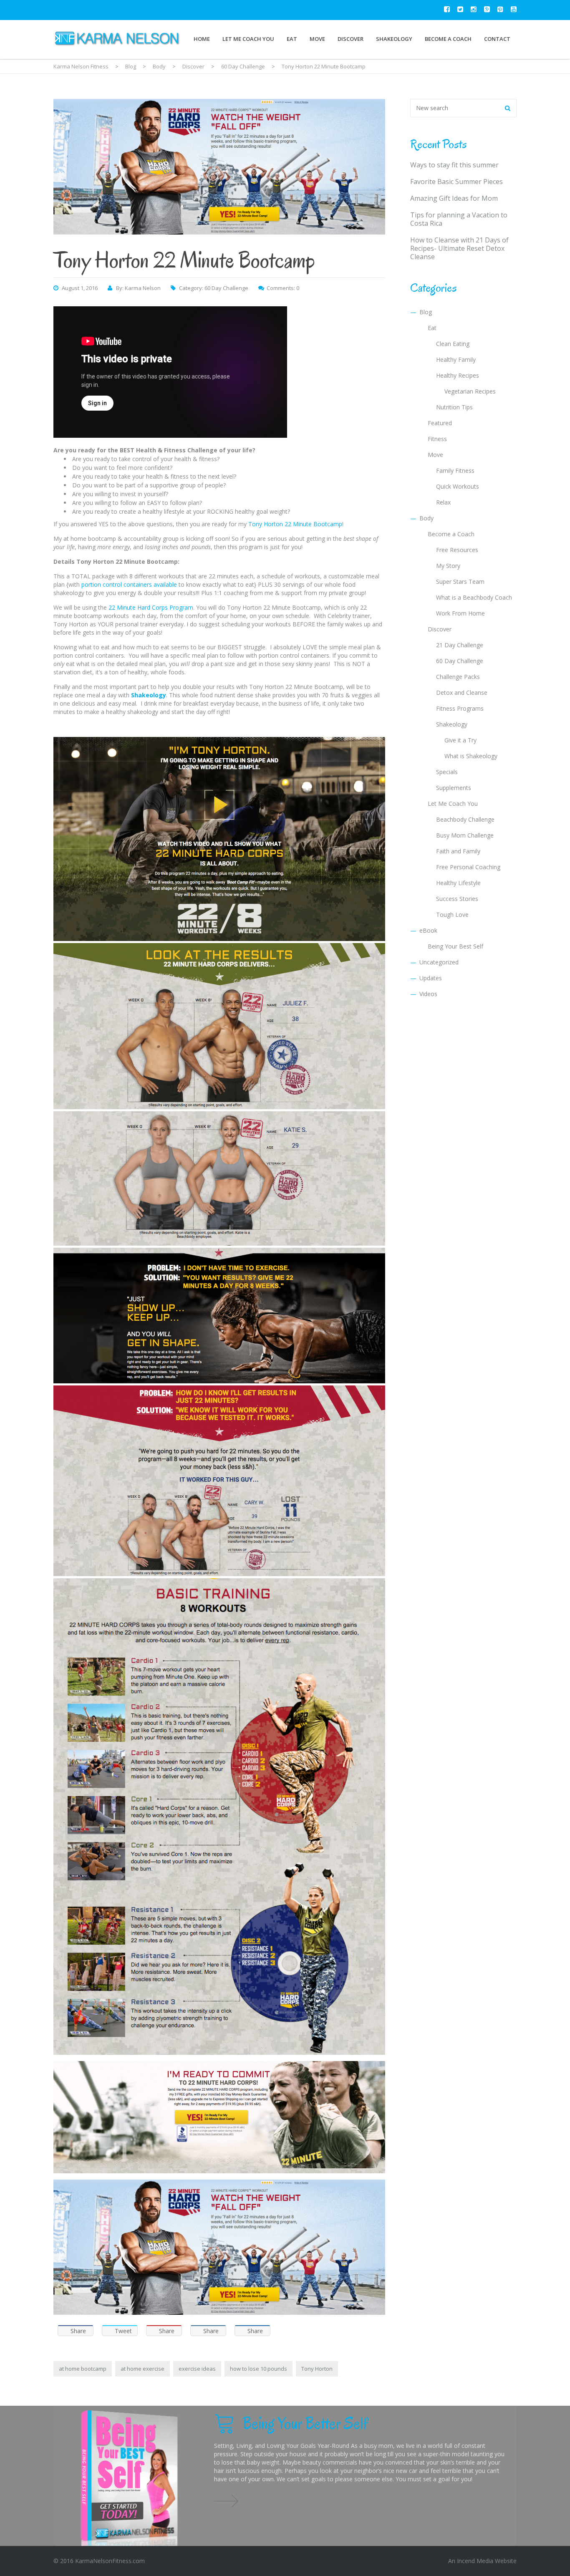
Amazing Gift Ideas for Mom (454, 198)
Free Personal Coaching (468, 867)
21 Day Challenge (460, 645)
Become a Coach (448, 39)
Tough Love (452, 915)
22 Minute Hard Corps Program (151, 607)
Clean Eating (453, 344)
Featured (440, 423)
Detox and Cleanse (462, 693)
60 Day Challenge (226, 288)
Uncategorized (439, 962)
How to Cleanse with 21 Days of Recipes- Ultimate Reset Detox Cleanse (459, 248)
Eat (292, 39)
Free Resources (457, 550)
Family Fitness (455, 471)
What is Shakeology (471, 756)
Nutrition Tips (454, 407)
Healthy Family (456, 360)
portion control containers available (129, 584)
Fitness (437, 439)
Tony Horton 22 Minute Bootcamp (295, 524)
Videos (428, 994)
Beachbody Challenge (465, 819)
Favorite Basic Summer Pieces (457, 182)
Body (426, 518)
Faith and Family (458, 851)
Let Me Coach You (248, 39)
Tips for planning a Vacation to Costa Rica (459, 219)
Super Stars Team (460, 582)
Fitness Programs (460, 708)
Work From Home (460, 613)
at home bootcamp (83, 2369)
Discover (351, 39)
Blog (426, 312)
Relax (443, 502)
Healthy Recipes (458, 375)
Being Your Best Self (455, 946)
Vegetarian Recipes (470, 391)
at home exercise (142, 2369)
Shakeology (394, 39)
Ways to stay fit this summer (454, 165)
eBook (428, 930)
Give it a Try (460, 740)
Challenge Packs (458, 677)
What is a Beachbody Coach (474, 597)
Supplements (454, 788)
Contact (497, 39)
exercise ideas (197, 2369)
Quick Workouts (458, 486)
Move (317, 39)
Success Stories (457, 899)
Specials (447, 772)
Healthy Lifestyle (458, 883)
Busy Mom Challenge (465, 835)
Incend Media (475, 2561)
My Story (448, 566)
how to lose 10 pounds (259, 2369)
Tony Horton (317, 2369)
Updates (431, 978)
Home (202, 39)
